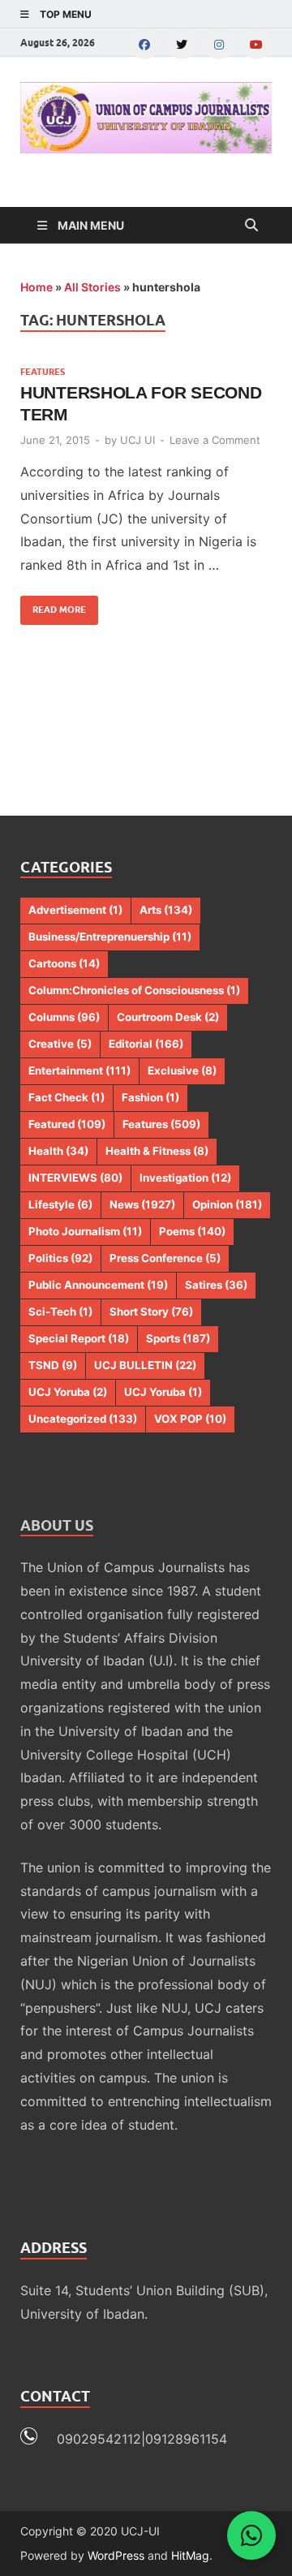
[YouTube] (256, 44)
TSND (53, 1365)
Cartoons (64, 963)
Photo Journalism (85, 1231)
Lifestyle (60, 1204)
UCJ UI (137, 440)
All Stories (92, 287)
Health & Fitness (157, 1151)
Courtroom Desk (168, 1017)
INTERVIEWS (75, 1178)
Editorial (146, 1044)
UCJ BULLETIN (145, 1365)
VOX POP (190, 1419)
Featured (67, 1124)
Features (43, 372)
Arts (166, 910)
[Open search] (251, 226)
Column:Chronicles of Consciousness (134, 990)
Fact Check (67, 1097)
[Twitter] (182, 44)
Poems (192, 1231)
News (142, 1204)
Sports (178, 1338)
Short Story (151, 1312)
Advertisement (75, 910)
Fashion (150, 1097)
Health (58, 1151)
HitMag (190, 2555)
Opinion (227, 1204)
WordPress (116, 2555)
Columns (64, 1017)
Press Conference (165, 1258)
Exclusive (182, 1070)
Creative (60, 1044)
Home (36, 287)
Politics (60, 1258)
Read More (53, 605)
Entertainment (79, 1070)
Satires (216, 1285)
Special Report (79, 1338)
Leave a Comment (215, 440)
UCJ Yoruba (68, 1392)
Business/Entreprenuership (110, 937)
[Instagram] (219, 44)
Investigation (185, 1178)
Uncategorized (83, 1419)
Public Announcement (98, 1285)
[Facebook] (144, 44)
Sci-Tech (60, 1312)
